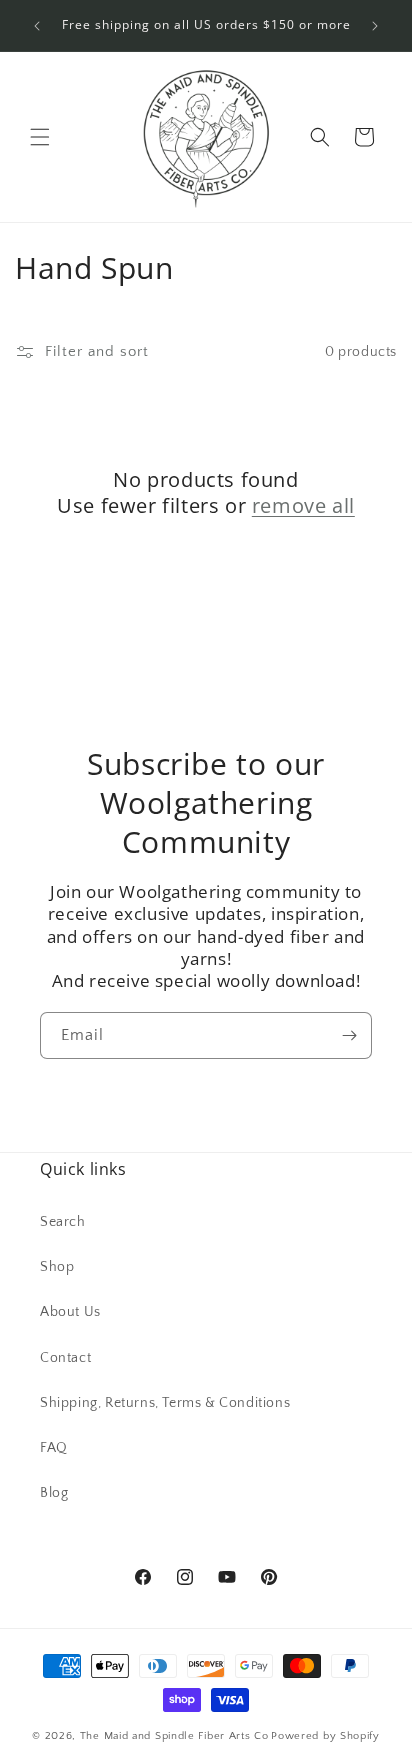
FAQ (54, 1448)
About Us (70, 1312)
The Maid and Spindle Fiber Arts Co (174, 1736)
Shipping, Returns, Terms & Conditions (165, 1403)
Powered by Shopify (325, 1736)
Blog (54, 1493)
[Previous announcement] (37, 26)
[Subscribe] (349, 1035)
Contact (65, 1358)
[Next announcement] (375, 26)
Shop (57, 1267)
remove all (303, 506)
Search (63, 1222)
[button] (40, 137)
